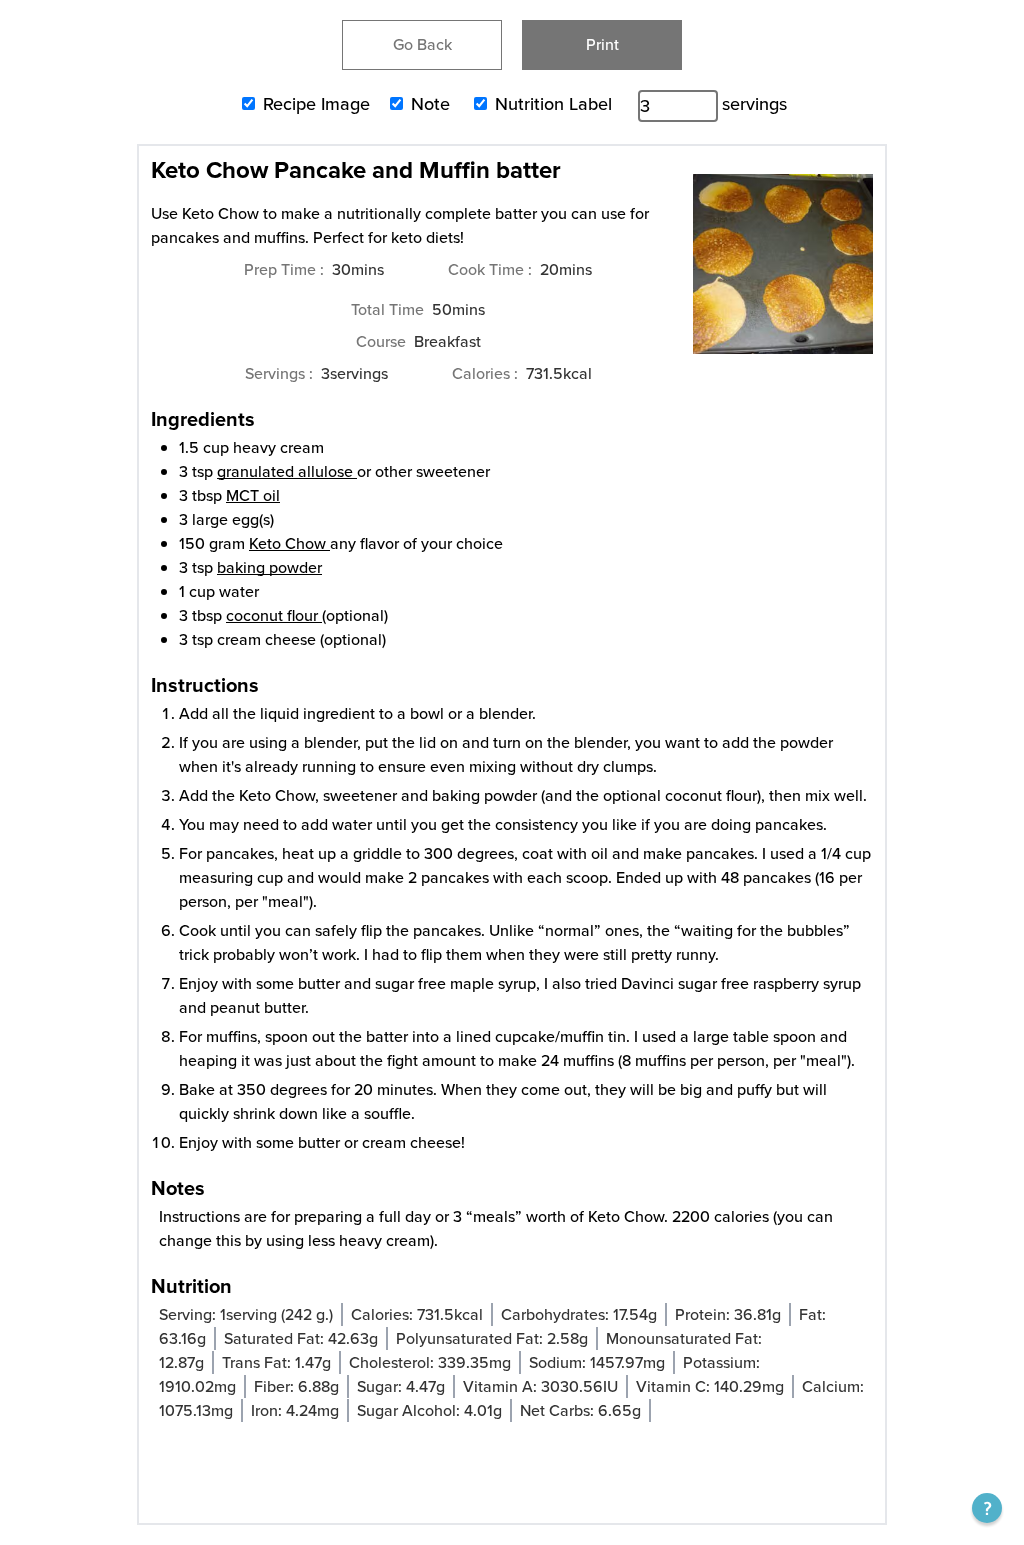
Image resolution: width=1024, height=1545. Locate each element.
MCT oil (253, 495)
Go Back (422, 44)
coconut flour (272, 615)
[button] (987, 1508)
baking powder (269, 567)
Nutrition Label (553, 104)
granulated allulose (285, 471)
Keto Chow (289, 543)
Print (602, 44)
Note (430, 104)
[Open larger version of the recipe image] (783, 274)
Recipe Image (316, 104)
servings (754, 104)
